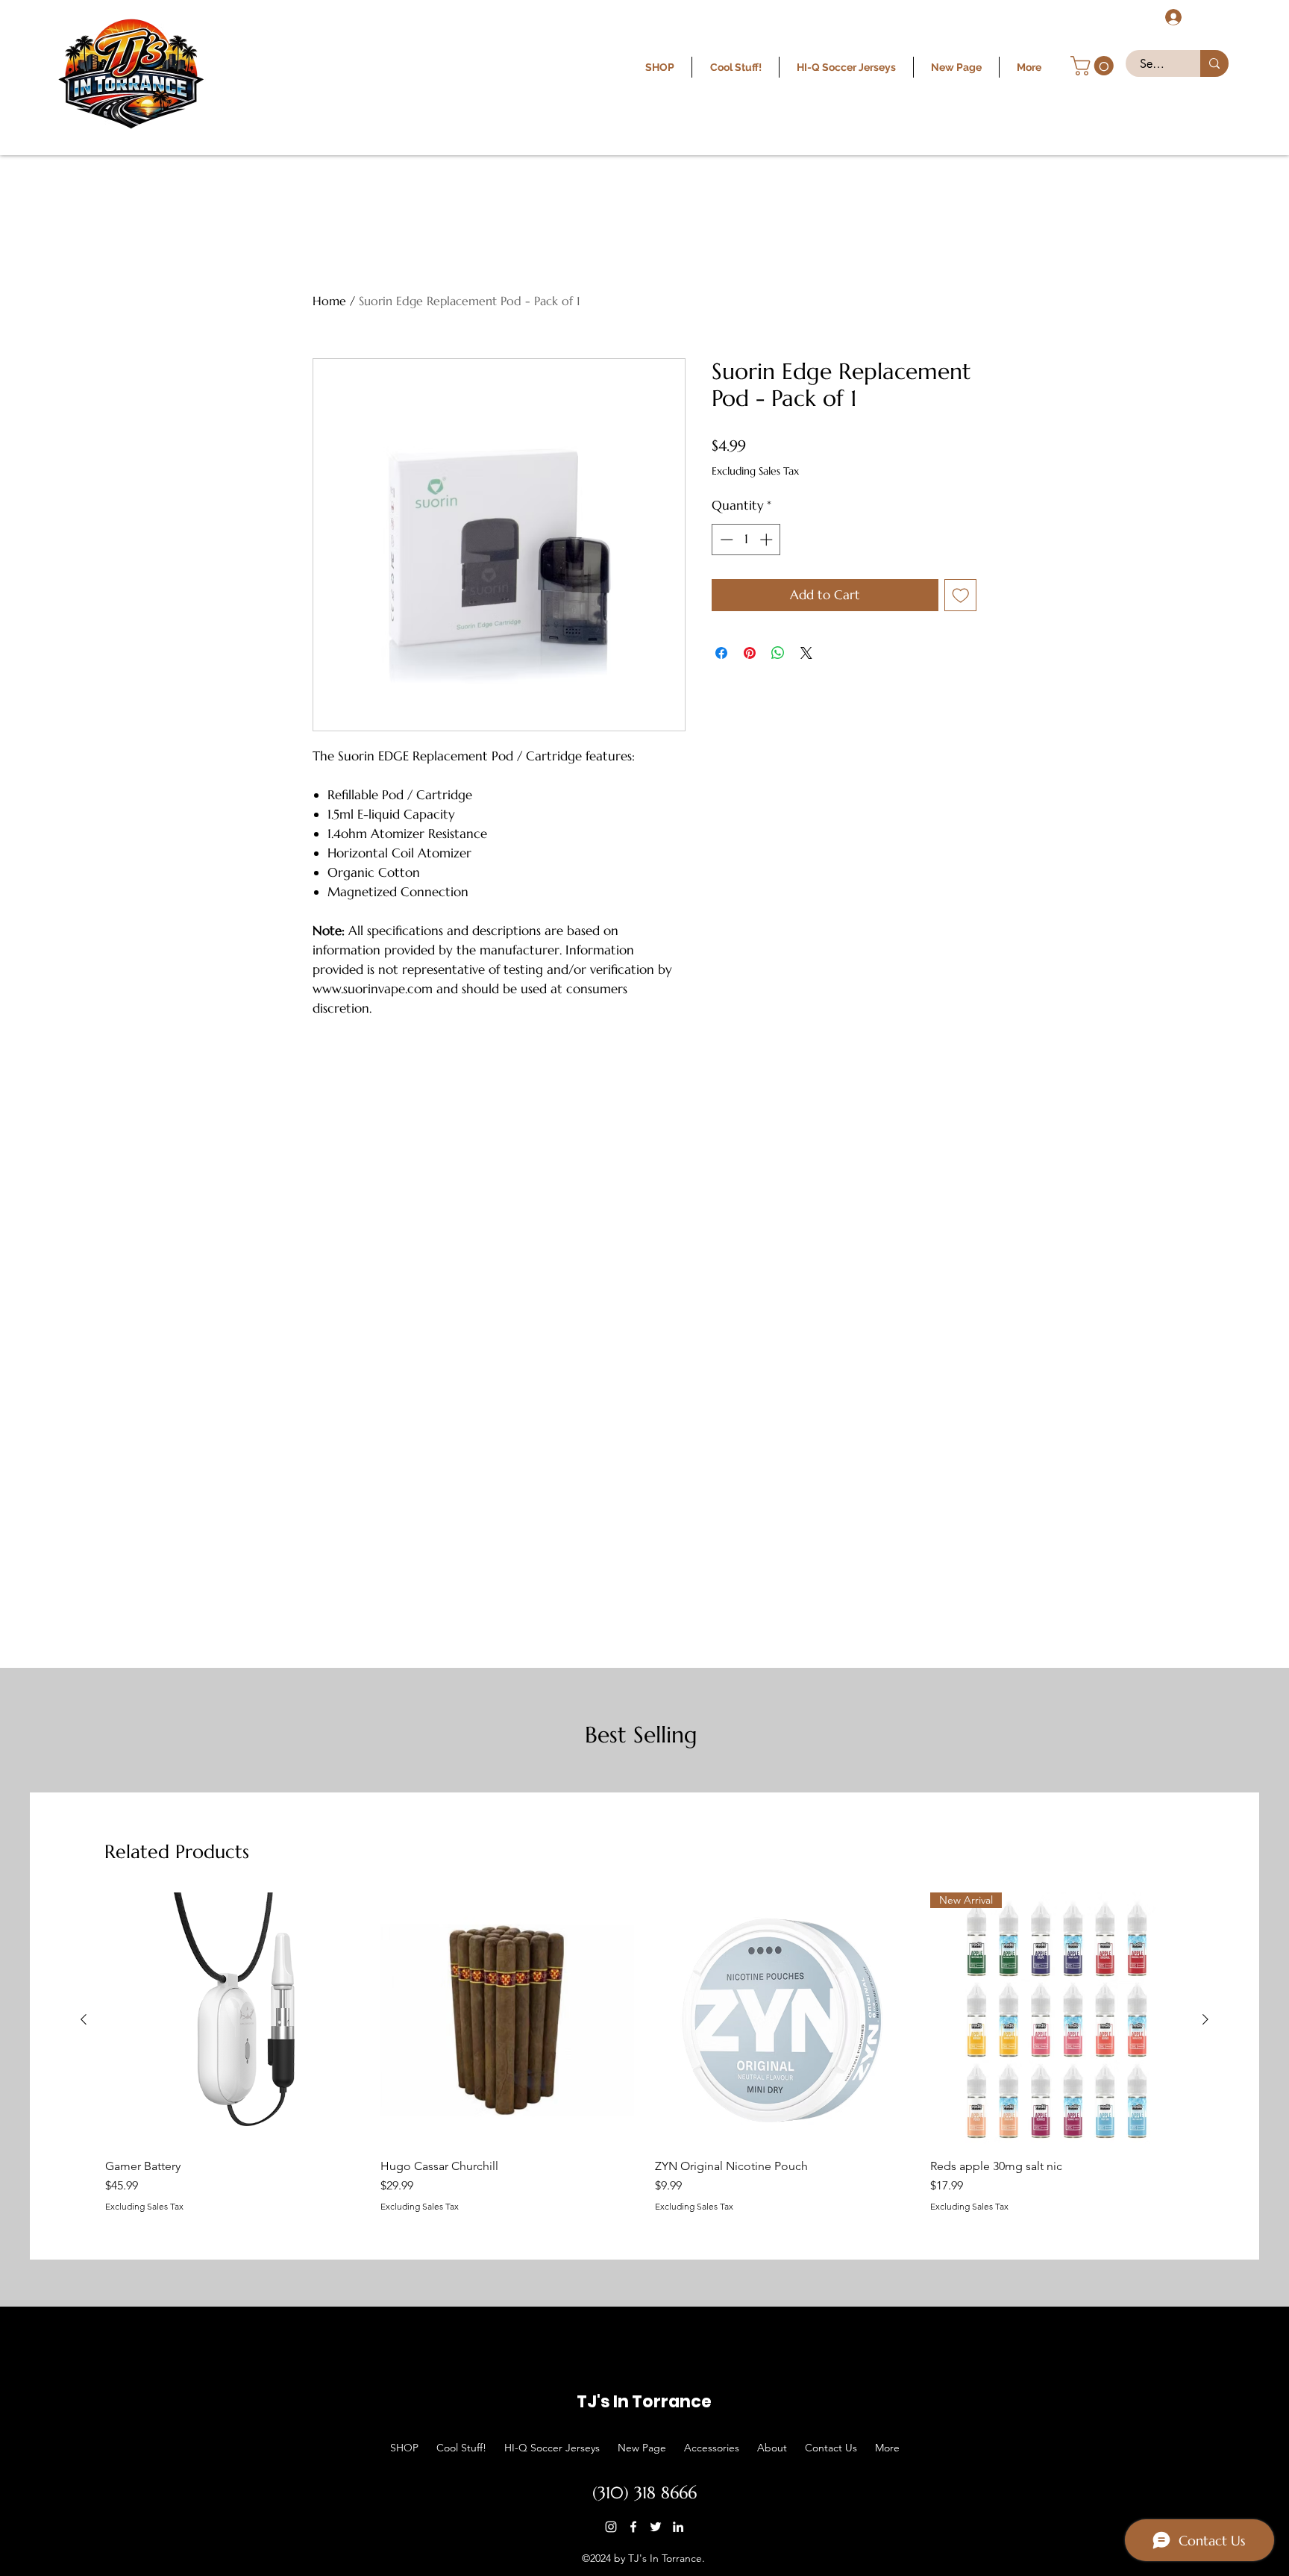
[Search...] (1214, 63)
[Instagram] (611, 2527)
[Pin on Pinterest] (750, 653)
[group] (644, 2052)
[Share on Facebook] (721, 653)
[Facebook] (633, 2527)
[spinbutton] (746, 540)
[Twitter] (656, 2527)
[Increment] (768, 540)
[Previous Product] (84, 2019)
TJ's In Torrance (644, 2402)
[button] (1094, 66)
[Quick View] (232, 2020)
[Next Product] (1205, 2019)
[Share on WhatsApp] (778, 653)
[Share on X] (806, 653)
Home (329, 301)
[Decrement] (725, 540)
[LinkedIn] (678, 2527)
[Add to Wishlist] (961, 595)
